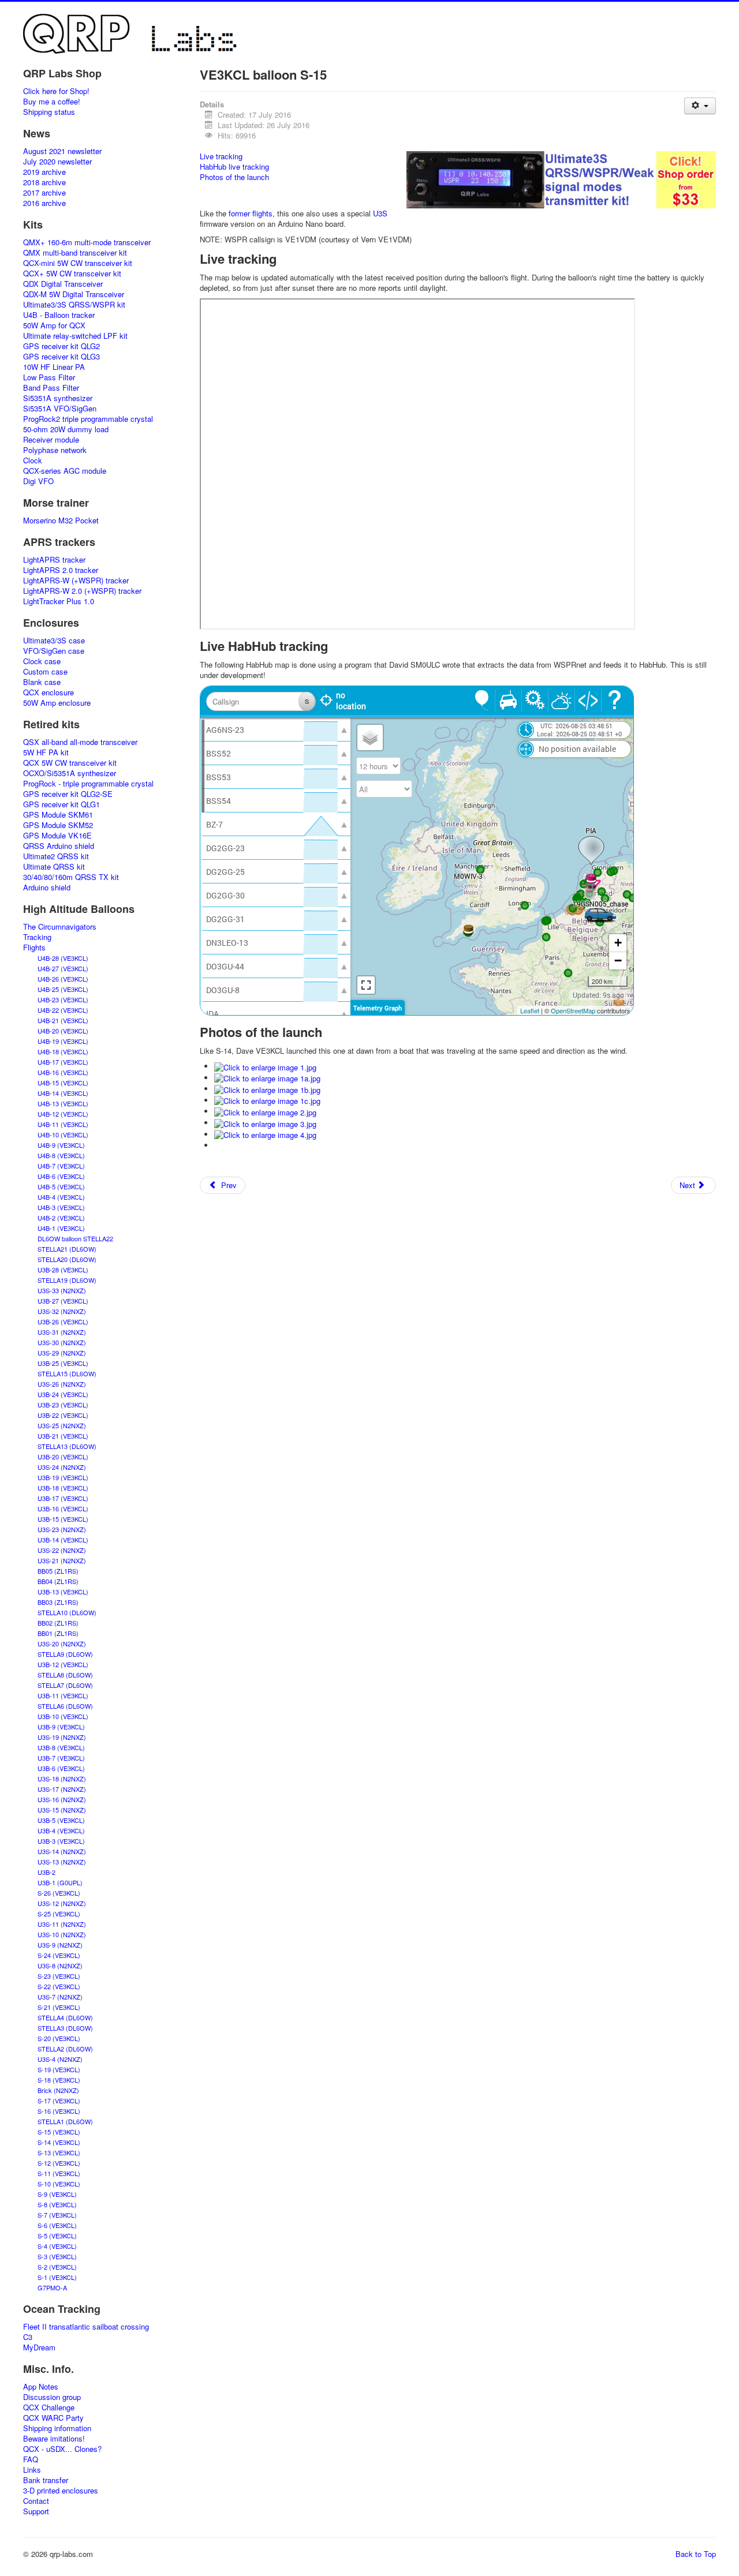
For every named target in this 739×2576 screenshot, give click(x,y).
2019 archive (44, 172)
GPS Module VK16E (57, 836)
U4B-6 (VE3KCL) (61, 1176)
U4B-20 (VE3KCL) (63, 1031)
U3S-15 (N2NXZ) (62, 1810)
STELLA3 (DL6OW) (65, 2028)
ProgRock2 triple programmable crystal (88, 419)
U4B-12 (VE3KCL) (63, 1114)
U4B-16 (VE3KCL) (63, 1072)
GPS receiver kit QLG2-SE (68, 794)
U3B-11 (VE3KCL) (63, 1695)
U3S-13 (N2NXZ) (62, 1862)
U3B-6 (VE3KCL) (61, 1768)
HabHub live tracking (234, 166)
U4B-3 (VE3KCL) (61, 1207)
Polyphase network (55, 450)
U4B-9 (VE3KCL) (61, 1145)
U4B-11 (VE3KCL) (63, 1124)
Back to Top (696, 2554)
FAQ (31, 2459)
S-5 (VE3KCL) (57, 2236)
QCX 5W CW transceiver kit (70, 763)
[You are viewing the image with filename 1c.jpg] (267, 1100)
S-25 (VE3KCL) (59, 1914)
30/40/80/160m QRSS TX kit (71, 877)
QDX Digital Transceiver (63, 284)
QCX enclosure (48, 692)
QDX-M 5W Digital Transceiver (74, 294)
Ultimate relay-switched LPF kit (75, 336)
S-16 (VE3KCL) (59, 2111)
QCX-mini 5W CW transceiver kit (78, 263)
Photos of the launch (234, 177)
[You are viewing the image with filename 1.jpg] (265, 1066)
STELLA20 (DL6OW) (67, 1259)
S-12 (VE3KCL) (59, 2163)
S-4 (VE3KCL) (57, 2246)
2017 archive (44, 193)
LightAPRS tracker (54, 560)
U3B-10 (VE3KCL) (63, 1716)
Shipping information (57, 2428)
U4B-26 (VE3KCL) (63, 979)
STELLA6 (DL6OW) (65, 1706)
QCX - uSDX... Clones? (62, 2449)
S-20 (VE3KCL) (59, 2038)
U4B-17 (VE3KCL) (63, 1062)
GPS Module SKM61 (58, 815)
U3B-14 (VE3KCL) (63, 1540)
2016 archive (44, 203)
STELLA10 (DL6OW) (67, 1612)
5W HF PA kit (46, 752)
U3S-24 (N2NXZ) (62, 1467)
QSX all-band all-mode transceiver (80, 742)
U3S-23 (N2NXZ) (62, 1529)
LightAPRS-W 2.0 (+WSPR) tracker (82, 591)
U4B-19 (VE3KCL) (63, 1041)
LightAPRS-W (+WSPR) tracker (76, 581)
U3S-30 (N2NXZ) (62, 1342)
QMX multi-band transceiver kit (75, 253)
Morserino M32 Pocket (61, 521)
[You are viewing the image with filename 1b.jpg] (267, 1089)
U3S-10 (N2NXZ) (62, 1934)
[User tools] (700, 106)
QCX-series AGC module (65, 471)
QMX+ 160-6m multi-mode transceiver (87, 242)
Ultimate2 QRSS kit (56, 856)
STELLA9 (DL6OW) (65, 1654)
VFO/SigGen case (54, 651)
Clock (33, 460)
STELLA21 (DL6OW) (67, 1249)
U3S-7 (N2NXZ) (60, 1997)
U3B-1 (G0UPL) (60, 1882)
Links (32, 2470)
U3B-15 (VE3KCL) (63, 1519)
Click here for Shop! (56, 91)
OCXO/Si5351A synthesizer (70, 773)
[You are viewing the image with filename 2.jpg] (265, 1111)
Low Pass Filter (49, 377)
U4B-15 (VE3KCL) (63, 1083)
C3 (28, 2337)
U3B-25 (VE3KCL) (63, 1363)
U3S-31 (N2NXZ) (62, 1332)
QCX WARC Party (53, 2418)
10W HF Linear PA (54, 367)
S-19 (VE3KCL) (59, 2069)
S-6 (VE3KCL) (57, 2225)
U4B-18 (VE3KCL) (63, 1051)
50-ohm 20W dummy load (66, 429)
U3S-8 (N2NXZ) (60, 1965)
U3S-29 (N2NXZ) (62, 1353)
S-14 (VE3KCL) (59, 2142)
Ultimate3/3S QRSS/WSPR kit (74, 305)
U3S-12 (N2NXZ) (62, 1903)
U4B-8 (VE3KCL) (61, 1155)
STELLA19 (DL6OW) (67, 1280)
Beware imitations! (54, 2439)
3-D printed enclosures (61, 2491)
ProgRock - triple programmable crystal (88, 784)
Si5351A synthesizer (58, 398)
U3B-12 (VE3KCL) (63, 1664)
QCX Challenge (49, 2407)
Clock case (42, 661)
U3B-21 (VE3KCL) (63, 1436)
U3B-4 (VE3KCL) (61, 1830)
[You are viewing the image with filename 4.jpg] (265, 1134)
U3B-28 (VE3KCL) (63, 1270)
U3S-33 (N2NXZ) (62, 1290)
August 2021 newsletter (62, 151)
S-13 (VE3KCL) (59, 2152)
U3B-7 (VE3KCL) (61, 1758)
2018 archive (44, 182)
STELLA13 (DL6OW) (67, 1446)
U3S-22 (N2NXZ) (62, 1550)
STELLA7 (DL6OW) (65, 1685)
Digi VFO (38, 481)
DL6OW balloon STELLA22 (75, 1238)
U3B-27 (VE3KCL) (63, 1301)
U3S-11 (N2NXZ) (62, 1924)
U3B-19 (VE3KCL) (63, 1477)
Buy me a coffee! (52, 102)
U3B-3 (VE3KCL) (61, 1841)
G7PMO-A (52, 2287)
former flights (251, 213)
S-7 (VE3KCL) (57, 2215)
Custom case (45, 672)
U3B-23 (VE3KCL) (63, 1405)
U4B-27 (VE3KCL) (63, 968)
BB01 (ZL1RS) (58, 1633)
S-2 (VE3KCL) (57, 2267)
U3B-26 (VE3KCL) (63, 1321)
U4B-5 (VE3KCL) (61, 1186)
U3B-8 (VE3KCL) (61, 1747)
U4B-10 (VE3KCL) (63, 1135)
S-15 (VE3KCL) (59, 2132)
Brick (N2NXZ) (58, 2090)
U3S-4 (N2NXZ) (60, 2059)
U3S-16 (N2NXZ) (62, 1799)
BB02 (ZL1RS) (58, 1623)
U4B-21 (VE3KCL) (63, 1020)
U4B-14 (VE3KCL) (63, 1093)
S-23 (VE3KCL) (59, 1976)
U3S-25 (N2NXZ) (62, 1425)
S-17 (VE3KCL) (59, 2101)
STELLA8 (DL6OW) (65, 1675)
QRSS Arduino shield (59, 846)
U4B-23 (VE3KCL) (63, 999)
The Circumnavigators (60, 927)
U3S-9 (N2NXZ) (60, 1945)
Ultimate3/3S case (54, 641)
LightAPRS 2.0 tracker (61, 570)
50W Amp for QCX (54, 325)
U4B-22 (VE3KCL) (63, 1010)
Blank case (42, 682)
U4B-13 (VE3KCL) (63, 1103)
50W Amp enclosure (57, 703)
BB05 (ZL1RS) (58, 1571)
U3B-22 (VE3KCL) (63, 1415)
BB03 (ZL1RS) (58, 1602)
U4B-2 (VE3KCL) (61, 1218)
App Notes (41, 2387)
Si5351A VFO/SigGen (60, 409)
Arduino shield (47, 888)
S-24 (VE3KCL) (59, 1955)
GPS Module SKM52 (58, 825)
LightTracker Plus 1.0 (59, 601)
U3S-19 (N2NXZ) (62, 1737)
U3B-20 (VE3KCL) (63, 1457)
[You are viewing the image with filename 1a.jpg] (267, 1078)
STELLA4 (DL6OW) (65, 2017)
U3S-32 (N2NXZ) (62, 1311)
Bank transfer (46, 2480)
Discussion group (52, 2397)
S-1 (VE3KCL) (57, 2277)
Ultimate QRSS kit (54, 867)
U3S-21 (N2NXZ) (62, 1560)
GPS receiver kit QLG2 (61, 346)
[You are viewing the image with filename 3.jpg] (265, 1123)
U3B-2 (46, 1872)
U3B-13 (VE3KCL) (63, 1592)
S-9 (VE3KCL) (57, 2194)
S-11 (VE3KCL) (59, 2173)
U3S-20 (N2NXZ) (62, 1643)
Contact (36, 2501)
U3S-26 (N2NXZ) (62, 1384)
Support (36, 2511)
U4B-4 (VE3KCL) (61, 1197)
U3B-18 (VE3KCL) (63, 1488)
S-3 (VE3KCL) (57, 2256)
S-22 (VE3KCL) (59, 1986)
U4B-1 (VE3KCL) (61, 1228)
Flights (34, 948)
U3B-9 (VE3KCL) (61, 1727)
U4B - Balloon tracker (59, 315)
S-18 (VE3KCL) (59, 2080)
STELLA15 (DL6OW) (67, 1373)
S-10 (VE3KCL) (59, 2184)
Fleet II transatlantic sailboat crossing (86, 2327)
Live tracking (221, 156)
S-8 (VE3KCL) (57, 2204)
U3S (380, 213)
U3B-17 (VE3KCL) (63, 1498)
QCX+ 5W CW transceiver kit (72, 274)
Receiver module (51, 440)
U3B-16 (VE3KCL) (63, 1508)
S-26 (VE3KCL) (59, 1893)
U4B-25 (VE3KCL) (63, 989)
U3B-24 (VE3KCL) (63, 1394)
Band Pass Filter (51, 388)
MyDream (39, 2347)
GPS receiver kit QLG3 (61, 357)
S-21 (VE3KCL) (59, 2007)
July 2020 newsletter (57, 162)
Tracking (37, 937)
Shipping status (49, 112)
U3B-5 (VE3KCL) (61, 1820)
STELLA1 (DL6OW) (65, 2121)
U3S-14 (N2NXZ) (62, 1851)
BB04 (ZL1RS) (58, 1581)
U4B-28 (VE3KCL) (63, 958)
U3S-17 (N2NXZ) (62, 1789)
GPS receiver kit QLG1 (61, 804)
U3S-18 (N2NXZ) (62, 1779)
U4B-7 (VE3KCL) (61, 1166)
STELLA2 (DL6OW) (65, 2049)
